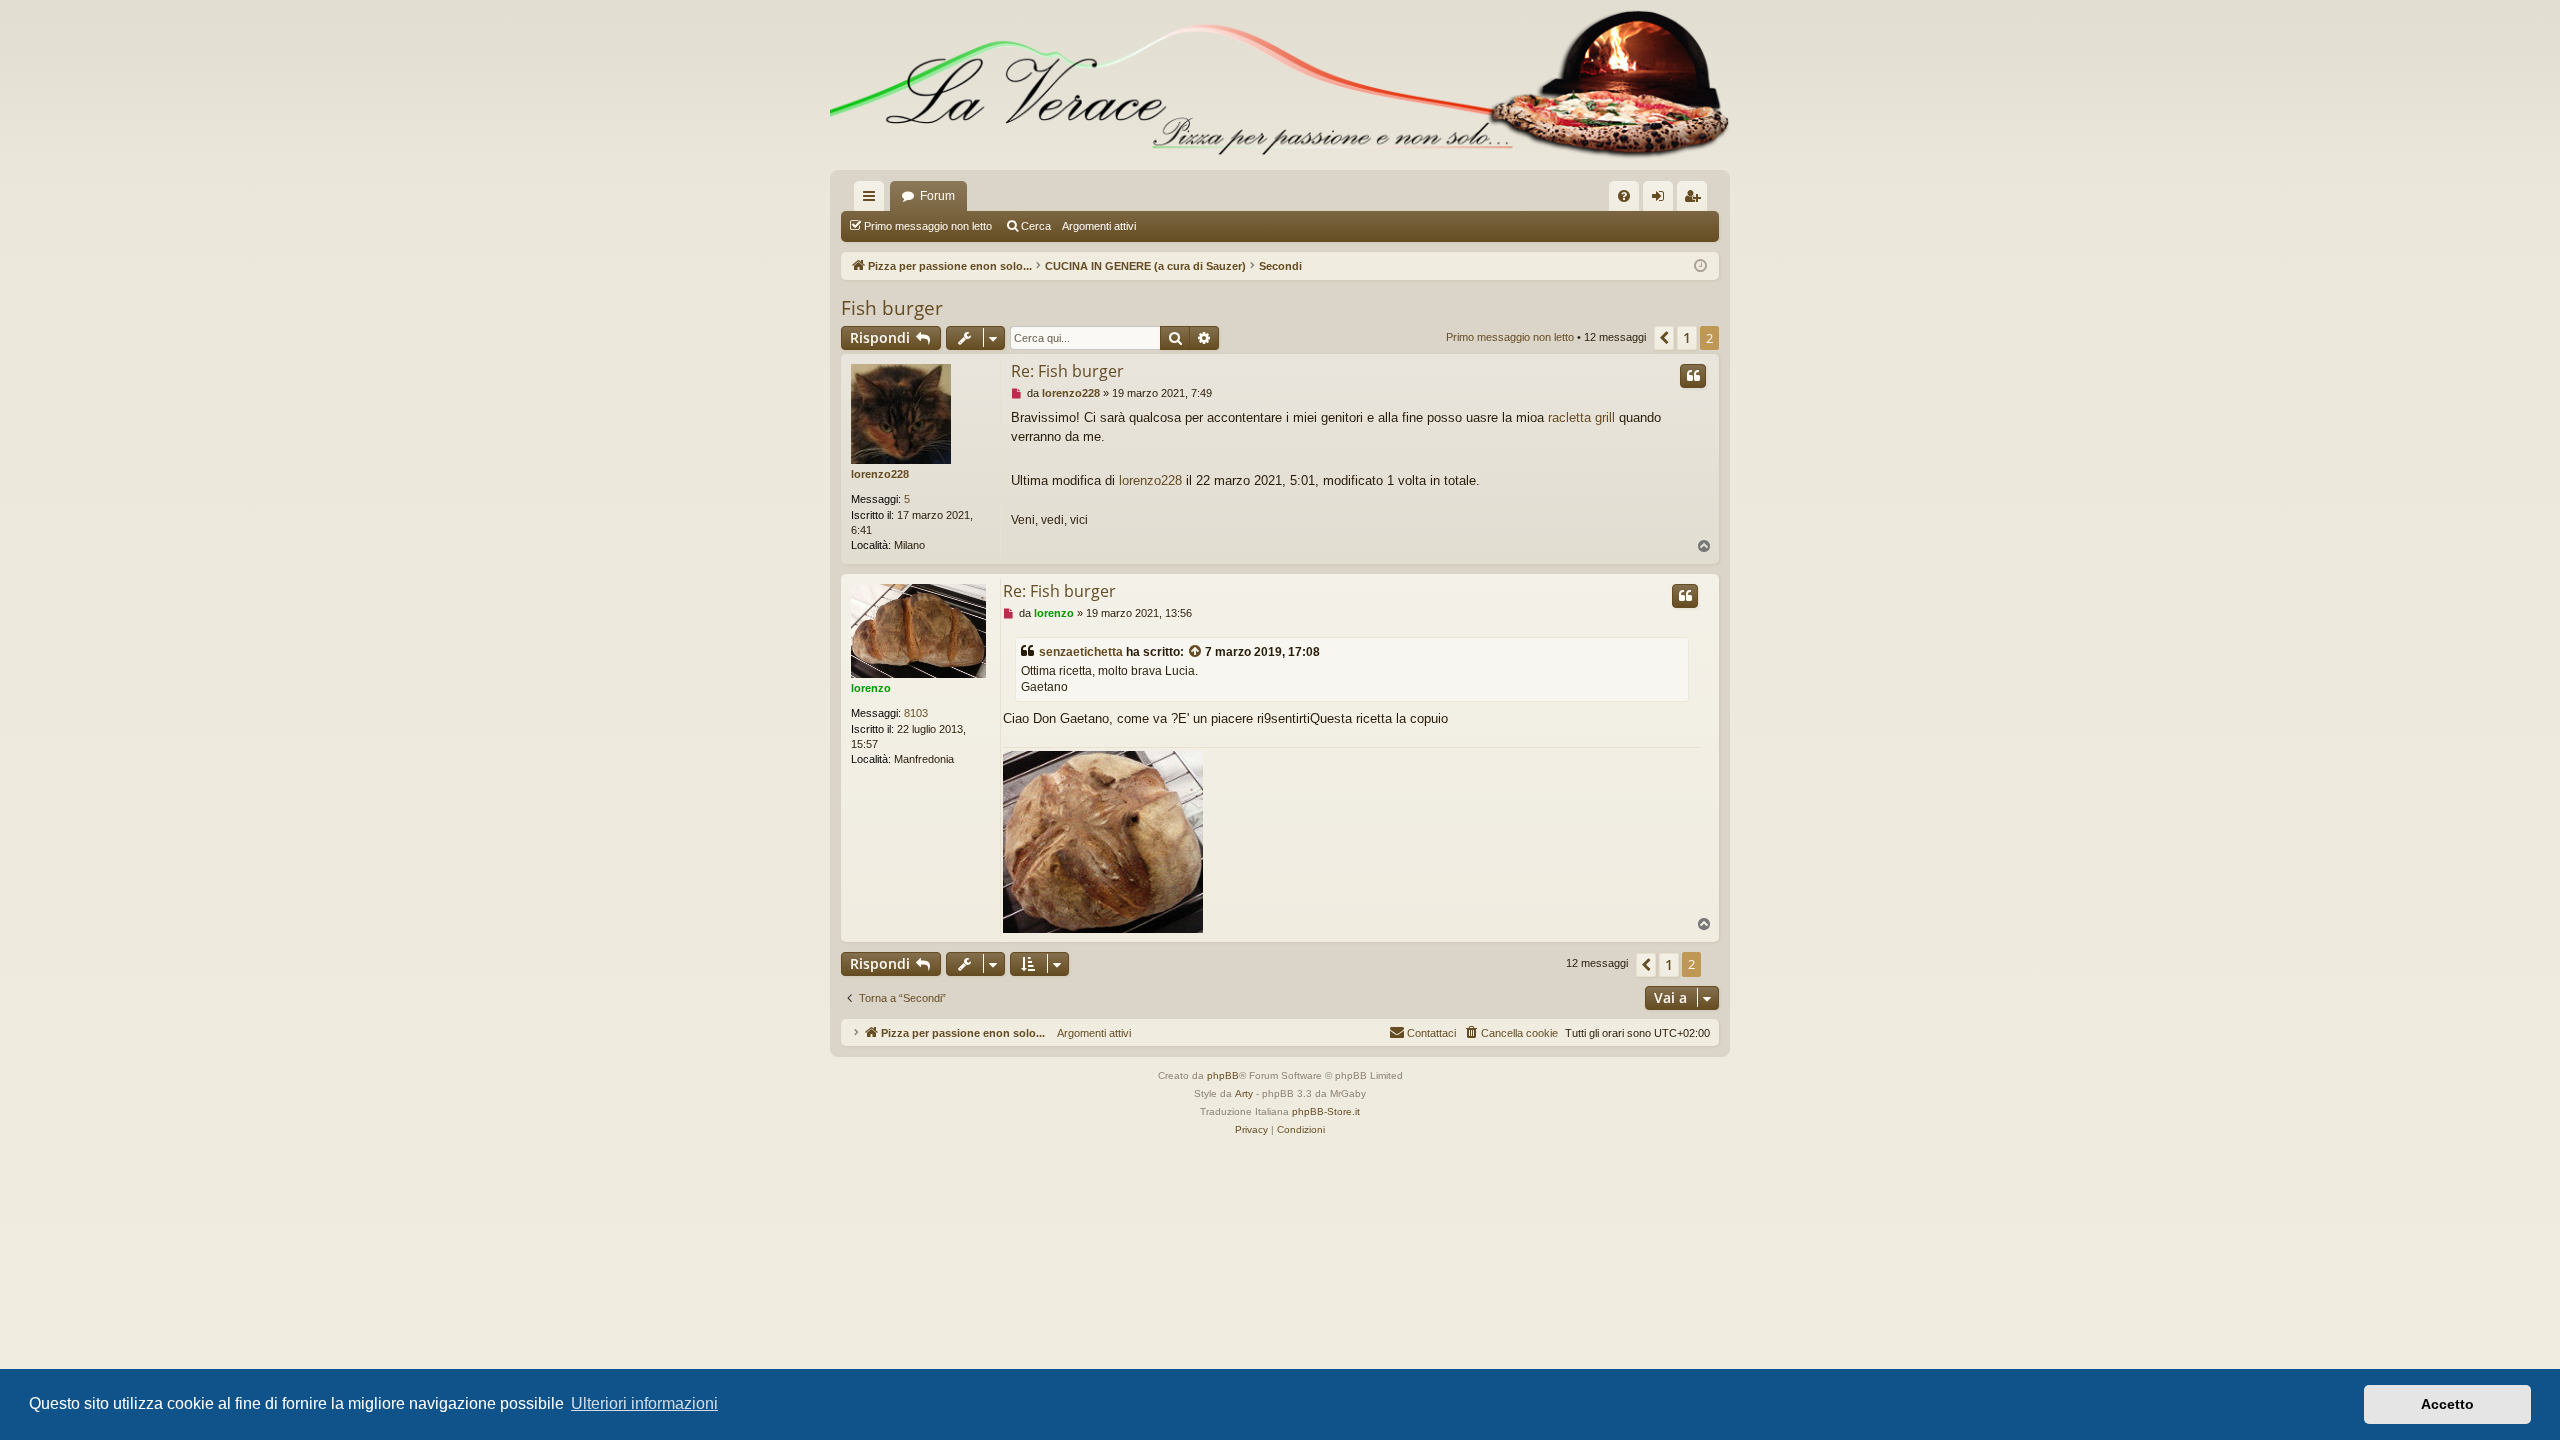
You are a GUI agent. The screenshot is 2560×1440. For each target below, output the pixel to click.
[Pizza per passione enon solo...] (1280, 85)
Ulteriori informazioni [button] (644, 1403)
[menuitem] (1624, 196)
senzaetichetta (1081, 652)
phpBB (1223, 1075)
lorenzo (871, 688)
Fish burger (892, 308)
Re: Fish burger (1067, 371)
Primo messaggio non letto (928, 226)
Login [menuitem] (1662, 200)
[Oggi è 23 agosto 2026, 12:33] (1700, 266)
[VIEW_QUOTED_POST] (1196, 652)
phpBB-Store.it (1326, 1111)
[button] (1664, 338)
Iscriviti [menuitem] (1696, 200)
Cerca (1036, 226)
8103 (916, 713)
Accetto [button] (2447, 1404)
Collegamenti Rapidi (873, 200)
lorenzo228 (880, 474)
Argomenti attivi (1099, 226)
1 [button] (1687, 337)
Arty (1244, 1093)
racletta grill (1581, 417)
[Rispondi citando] (1693, 376)
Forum (937, 196)
